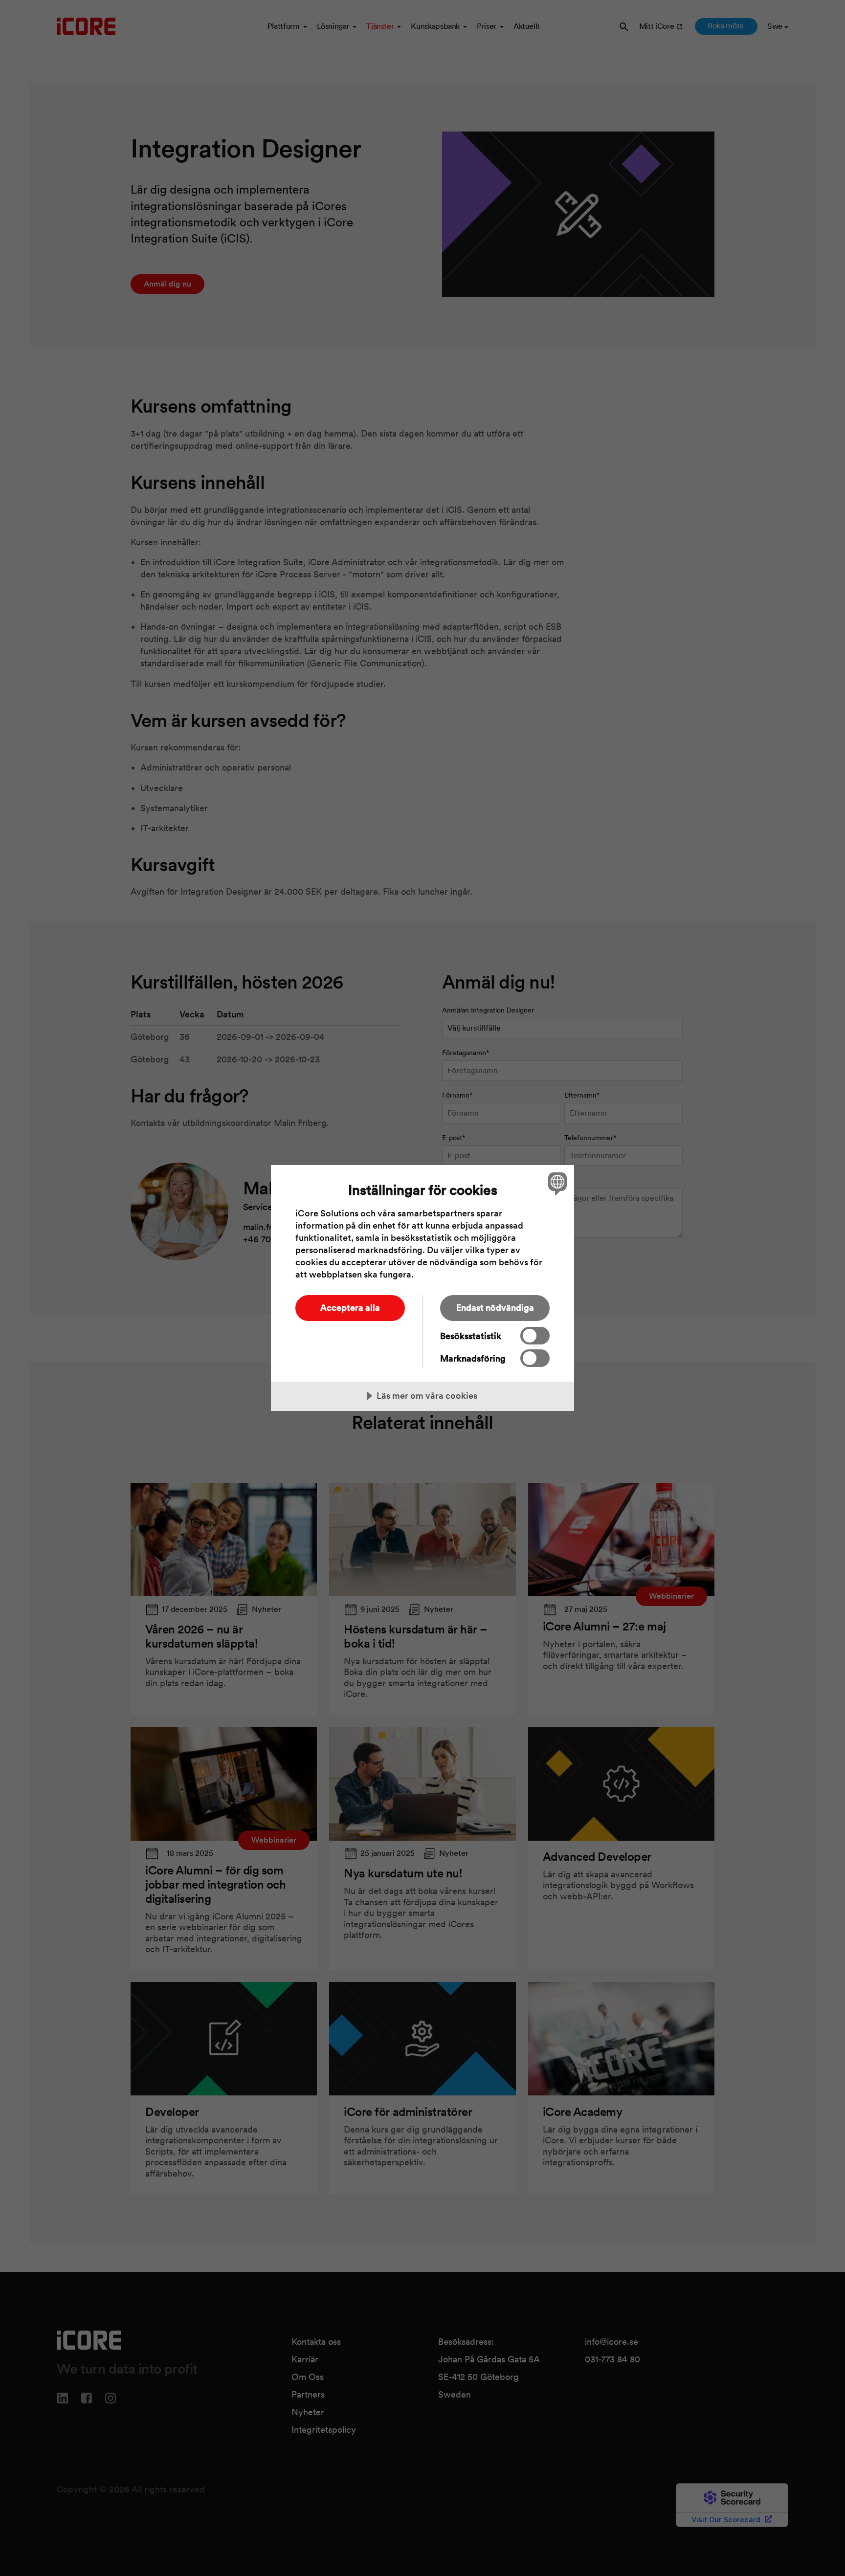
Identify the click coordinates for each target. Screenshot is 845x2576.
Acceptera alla (350, 1308)
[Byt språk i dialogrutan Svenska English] (556, 1183)
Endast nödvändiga (495, 1308)
